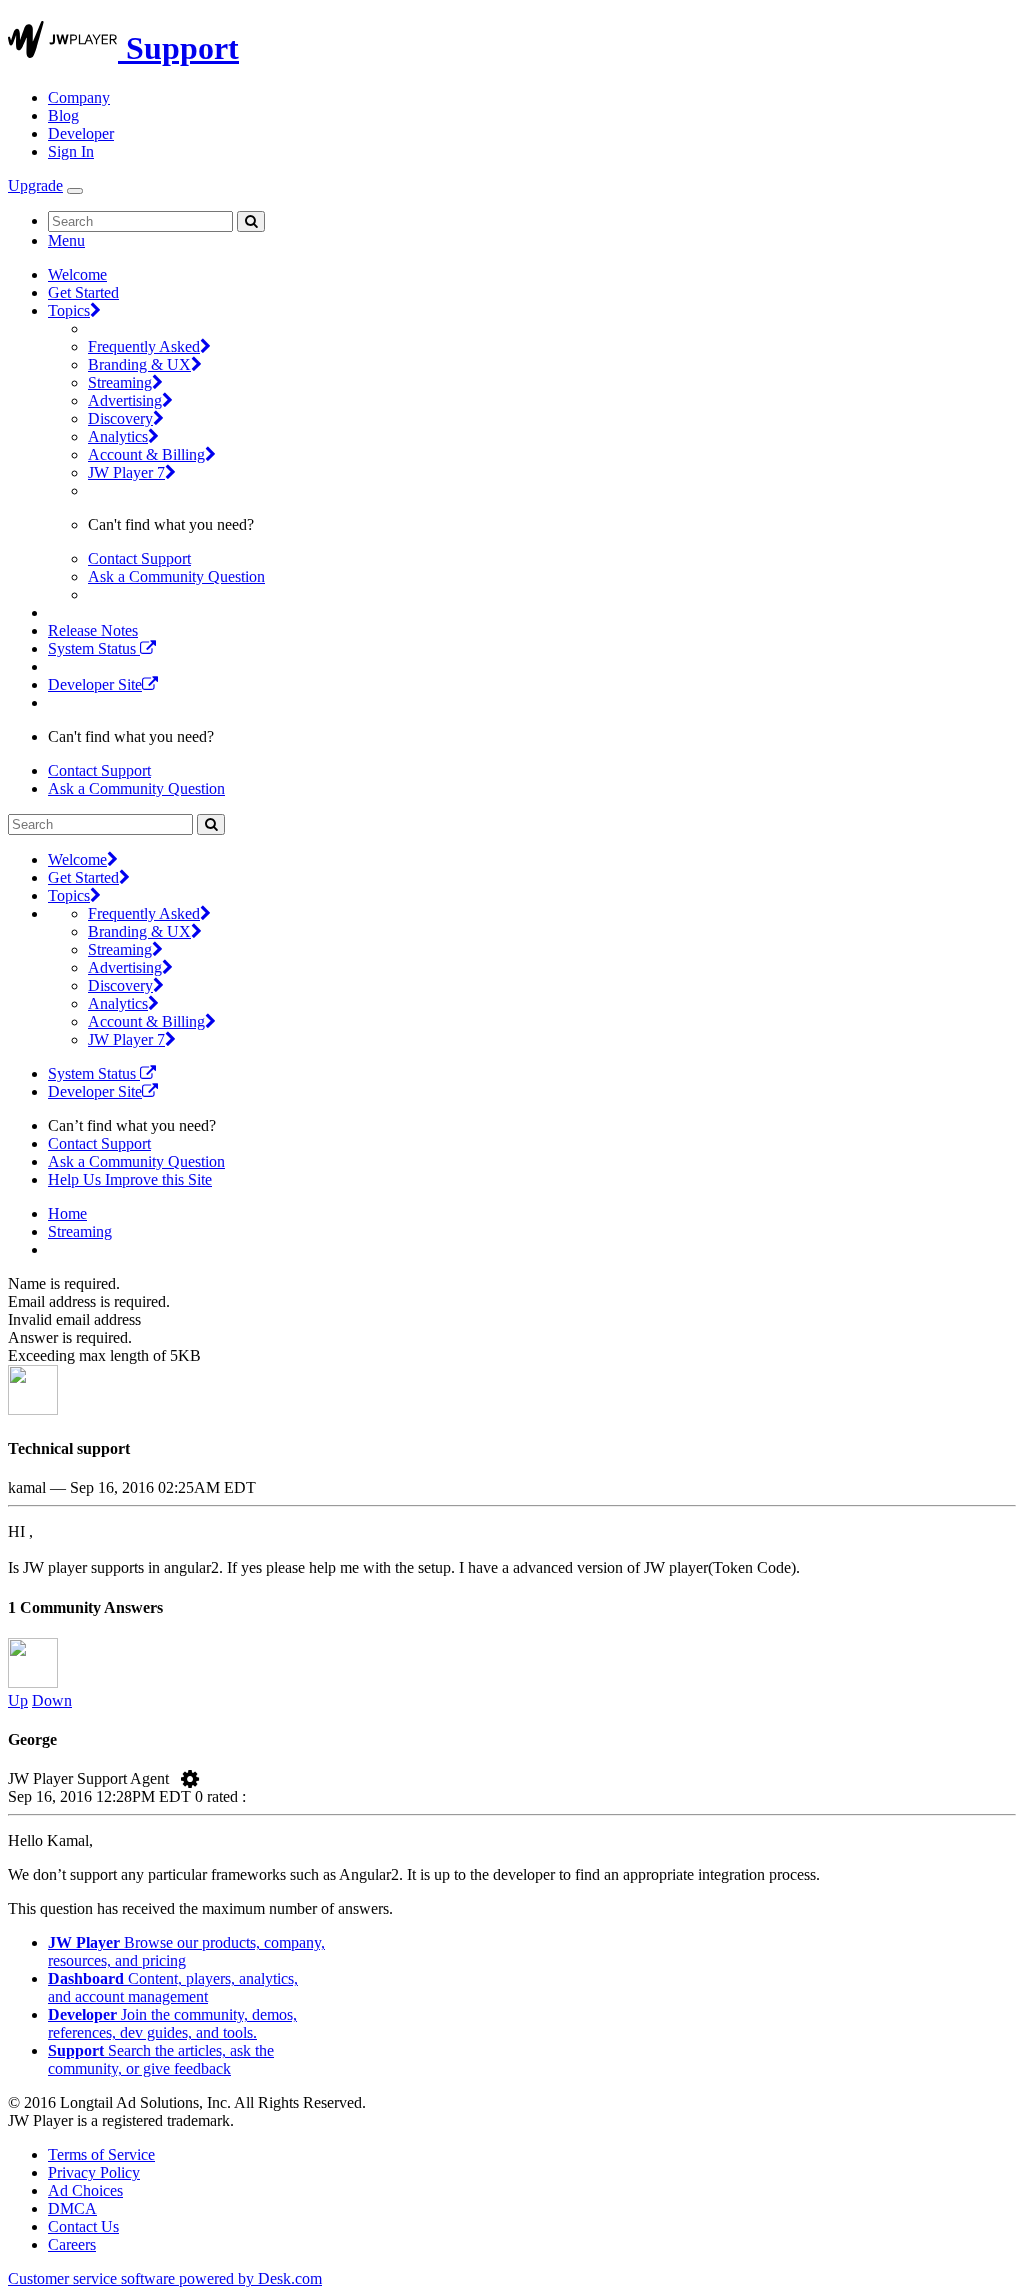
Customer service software (165, 2278)
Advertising (125, 400)
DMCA (72, 2208)
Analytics (118, 436)
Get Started (83, 292)
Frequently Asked (144, 346)
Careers (72, 2244)
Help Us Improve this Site (130, 1179)
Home (67, 1213)
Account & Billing (146, 454)
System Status (94, 648)
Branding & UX (139, 364)
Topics (69, 310)
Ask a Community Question (176, 576)
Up (18, 1700)
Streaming (120, 382)
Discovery (120, 418)
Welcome (77, 274)
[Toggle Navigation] (75, 191)
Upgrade (35, 185)
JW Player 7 (126, 472)
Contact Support (139, 558)
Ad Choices (85, 2190)
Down (52, 1700)
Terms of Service (101, 2154)
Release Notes (93, 630)
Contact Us (83, 2226)
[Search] (251, 221)
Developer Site (95, 684)
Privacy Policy (94, 2172)
